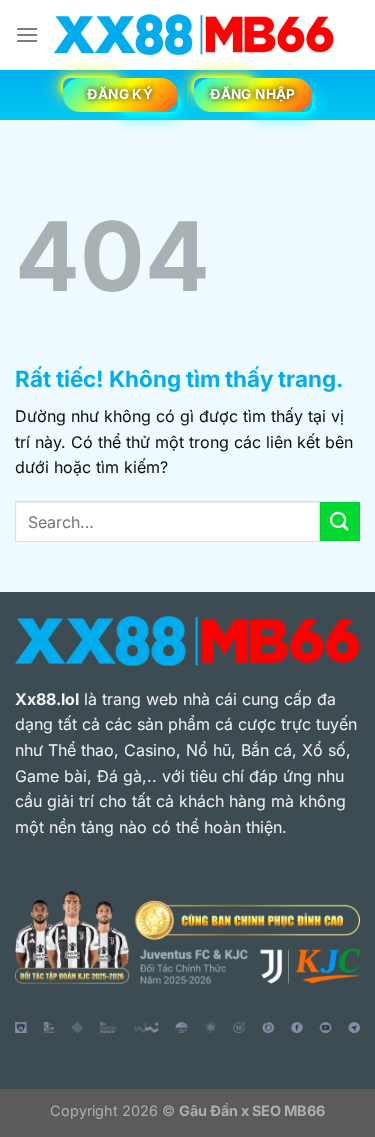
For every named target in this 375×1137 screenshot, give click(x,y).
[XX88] (194, 34)
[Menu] (27, 34)
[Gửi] (340, 521)
